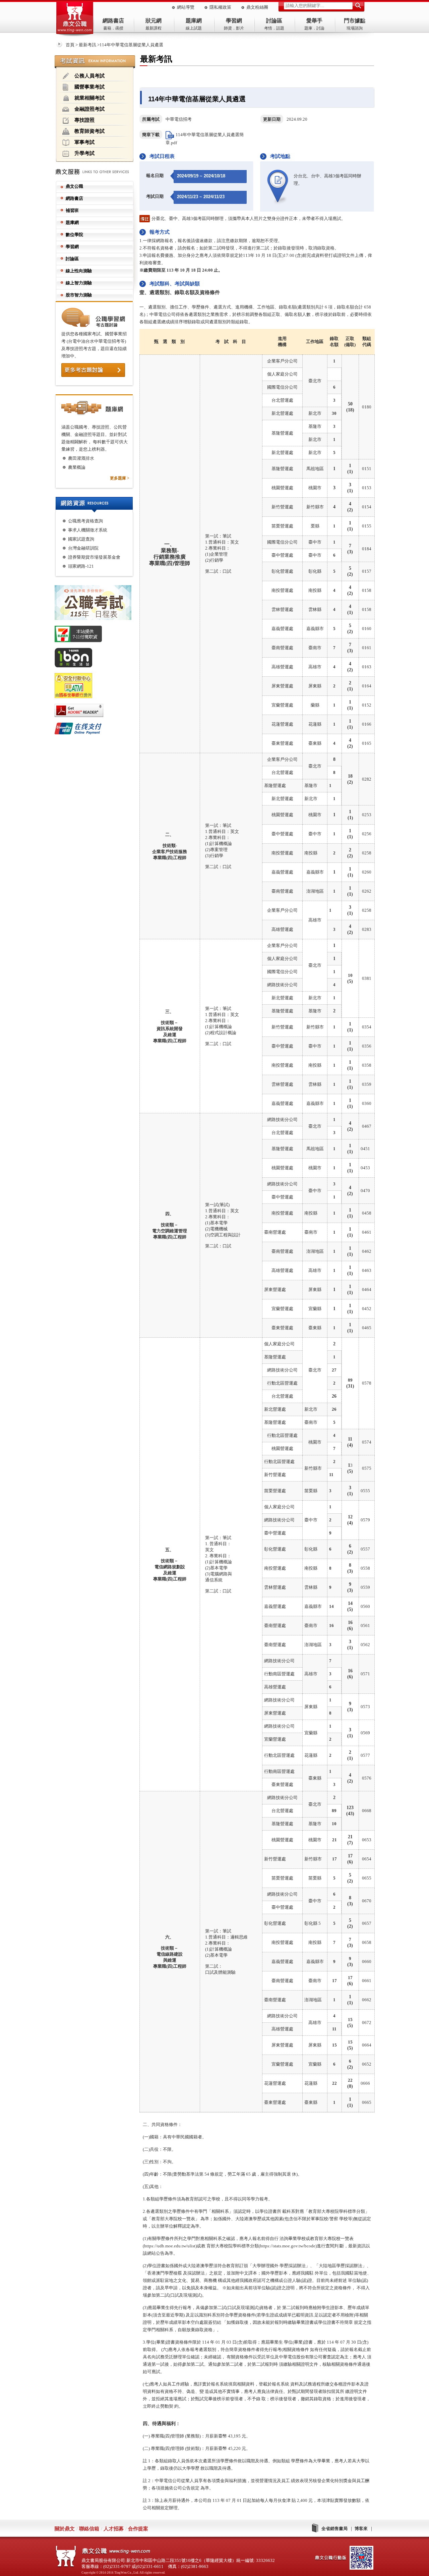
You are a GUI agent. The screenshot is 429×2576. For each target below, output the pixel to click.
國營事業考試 (89, 87)
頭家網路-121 (81, 566)
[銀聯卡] (97, 730)
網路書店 (113, 21)
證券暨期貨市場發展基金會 (94, 557)
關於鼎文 (65, 2529)
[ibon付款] (97, 659)
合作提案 (138, 2529)
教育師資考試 (89, 131)
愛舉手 (314, 21)
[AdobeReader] (97, 712)
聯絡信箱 (89, 2529)
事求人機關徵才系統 (88, 530)
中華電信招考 (179, 119)
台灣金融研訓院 (83, 548)
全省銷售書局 (334, 2529)
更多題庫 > (120, 478)
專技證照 (84, 120)
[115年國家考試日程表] (97, 604)
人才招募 (114, 2529)
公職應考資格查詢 (85, 521)
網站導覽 (186, 7)
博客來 (361, 2529)
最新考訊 (87, 45)
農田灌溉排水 (81, 458)
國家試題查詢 (81, 539)
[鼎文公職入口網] (75, 19)
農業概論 (77, 467)
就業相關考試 (89, 98)
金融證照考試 (89, 109)
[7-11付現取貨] (97, 635)
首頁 (70, 45)
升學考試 (84, 153)
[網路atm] (97, 687)
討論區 (274, 21)
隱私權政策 (220, 7)
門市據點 (355, 21)
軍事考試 (84, 142)
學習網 (234, 21)
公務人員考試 (89, 76)
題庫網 (194, 21)
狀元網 (154, 21)
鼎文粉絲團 (257, 7)
